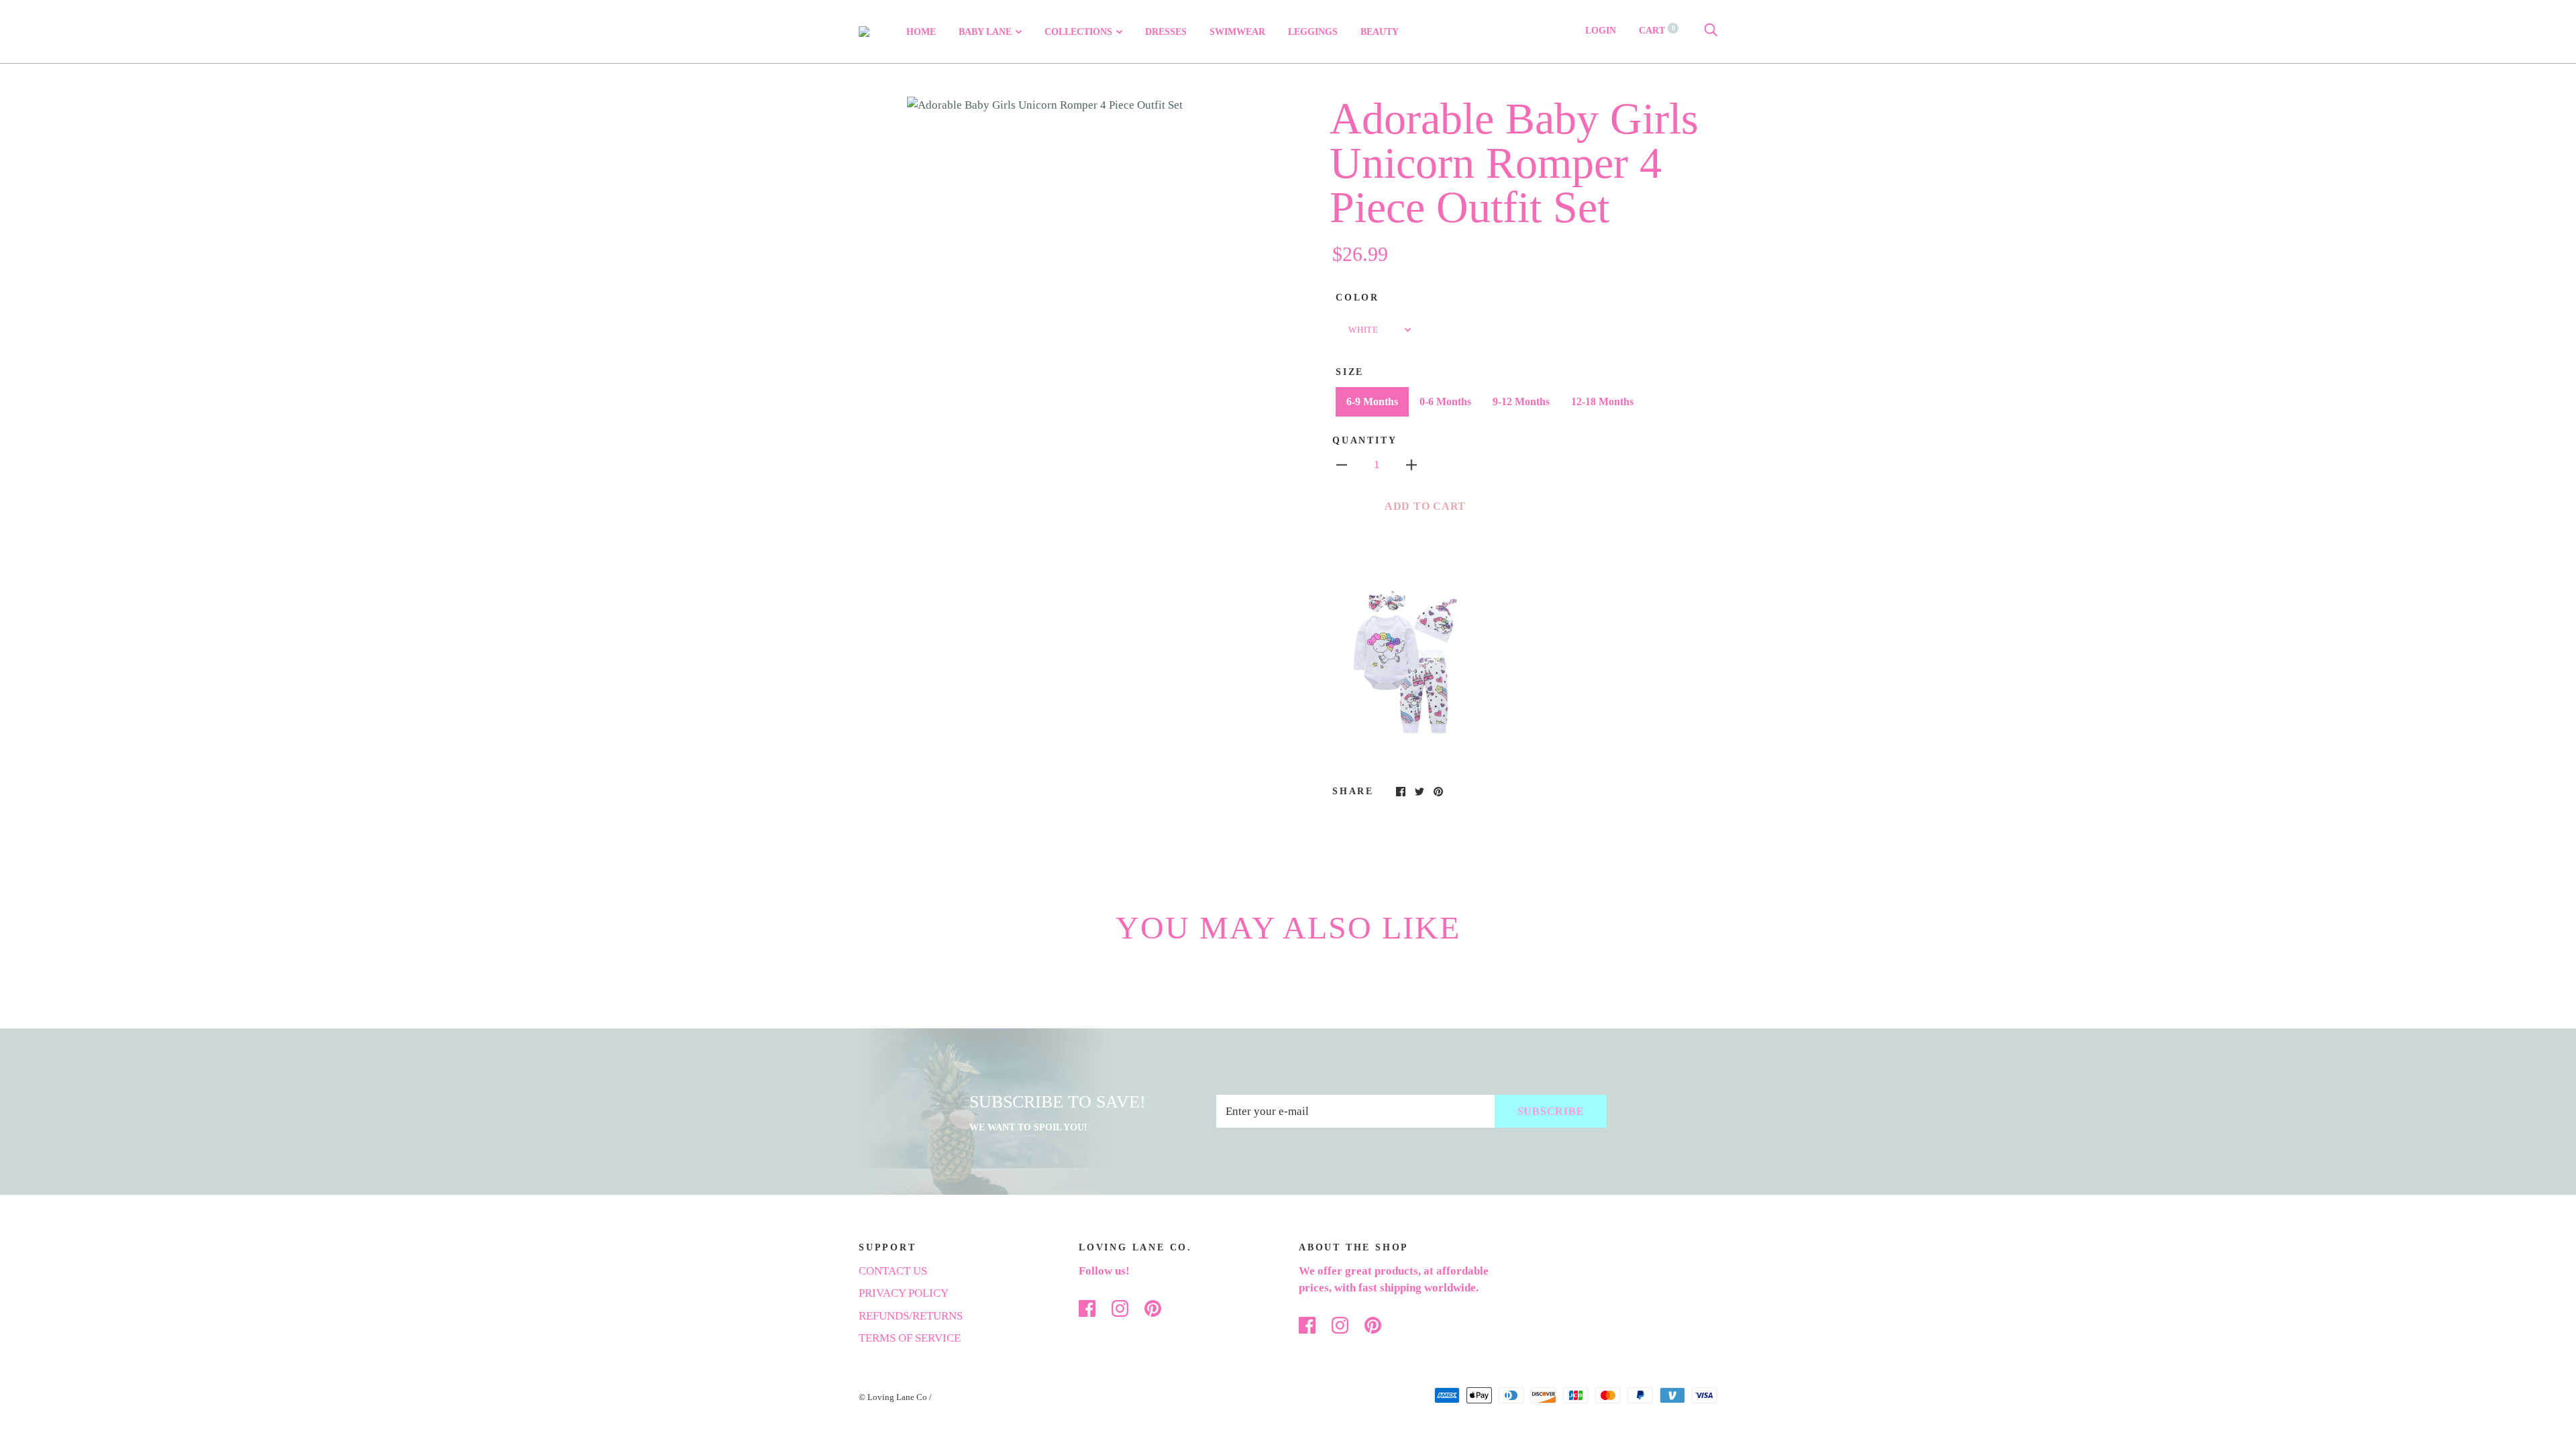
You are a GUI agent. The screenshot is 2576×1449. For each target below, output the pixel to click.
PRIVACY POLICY (904, 1293)
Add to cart (1425, 506)
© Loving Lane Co (893, 1397)
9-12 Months (1521, 401)
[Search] (1711, 31)
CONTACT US (893, 1271)
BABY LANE (985, 32)
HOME (921, 32)
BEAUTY (1380, 32)
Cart (1657, 31)
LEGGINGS (1313, 32)
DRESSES (1166, 32)
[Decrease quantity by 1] (1342, 464)
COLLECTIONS (1078, 32)
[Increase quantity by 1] (1411, 464)
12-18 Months (1602, 401)
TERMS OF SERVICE (910, 1338)
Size (1350, 372)
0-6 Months (1445, 401)
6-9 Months (1372, 401)
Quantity (1364, 440)
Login (1601, 31)
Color (1357, 298)
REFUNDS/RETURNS (911, 1316)
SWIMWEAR (1237, 32)
